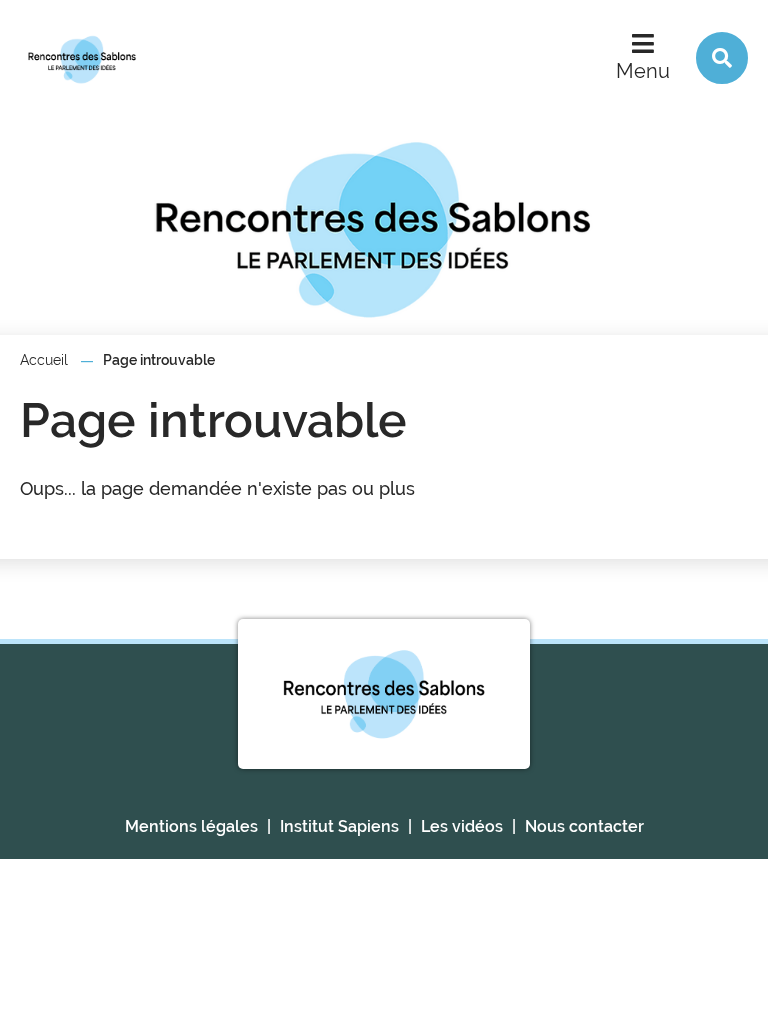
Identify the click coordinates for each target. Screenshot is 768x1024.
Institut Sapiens (339, 826)
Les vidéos (462, 826)
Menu (643, 71)
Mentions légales (191, 826)
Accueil (44, 360)
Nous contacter (584, 826)
